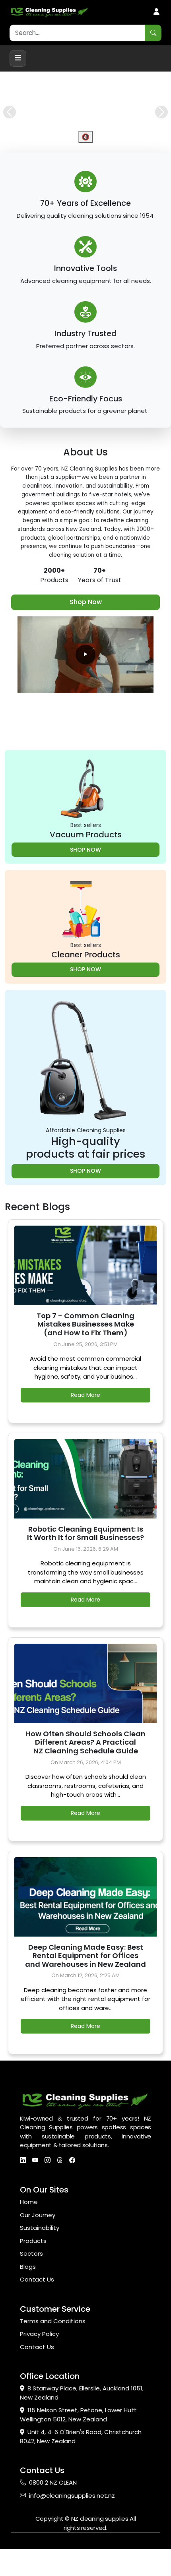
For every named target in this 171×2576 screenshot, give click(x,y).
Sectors (31, 2290)
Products (33, 2277)
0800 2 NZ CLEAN (53, 2519)
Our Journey (38, 2251)
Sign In (156, 12)
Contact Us (37, 2316)
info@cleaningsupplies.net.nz (72, 2532)
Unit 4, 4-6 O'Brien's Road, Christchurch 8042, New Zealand (81, 2473)
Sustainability (40, 2264)
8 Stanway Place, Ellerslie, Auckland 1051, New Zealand (82, 2429)
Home (29, 2238)
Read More (85, 1431)
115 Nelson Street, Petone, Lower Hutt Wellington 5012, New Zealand (78, 2451)
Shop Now (86, 638)
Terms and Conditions (53, 2357)
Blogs (28, 2303)
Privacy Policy (39, 2370)
